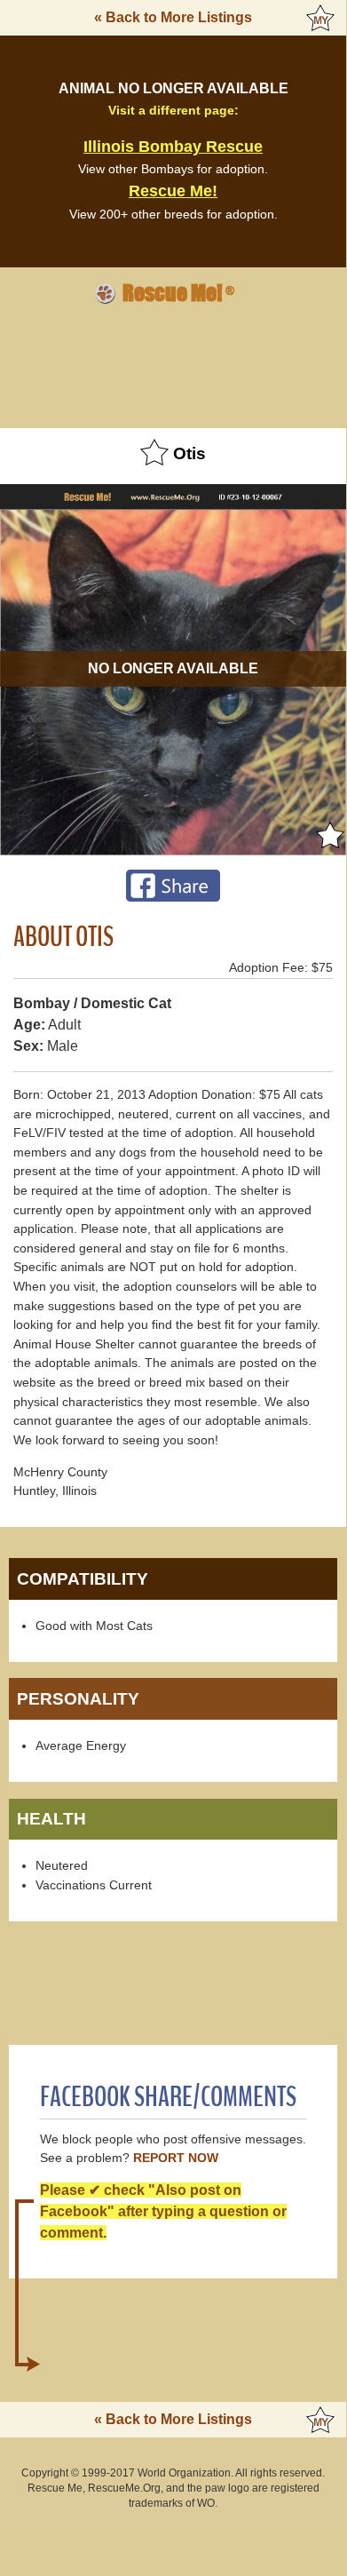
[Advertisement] (173, 363)
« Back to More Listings (173, 17)
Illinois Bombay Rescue (173, 147)
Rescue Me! (173, 191)
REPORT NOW (176, 2158)
